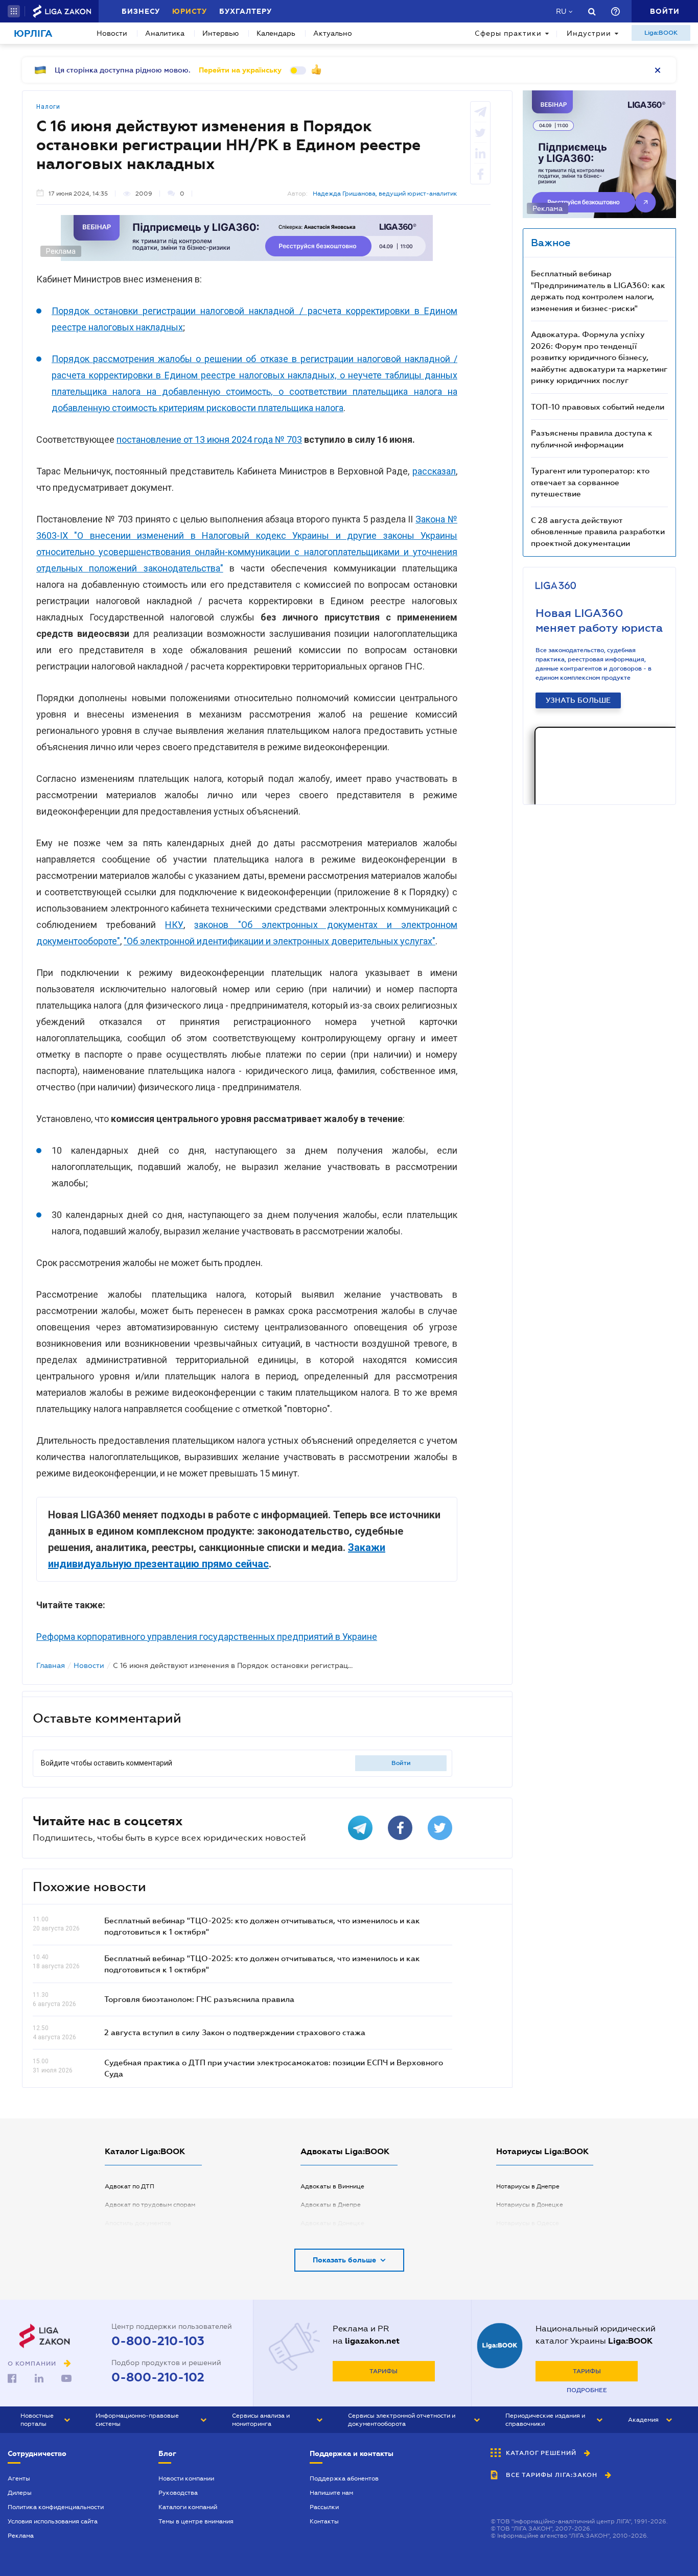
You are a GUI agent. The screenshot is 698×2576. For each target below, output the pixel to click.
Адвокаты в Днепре (331, 2205)
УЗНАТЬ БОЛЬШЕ (578, 700)
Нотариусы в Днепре (528, 2186)
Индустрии (589, 33)
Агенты (19, 2478)
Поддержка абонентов (344, 2478)
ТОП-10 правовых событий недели (598, 407)
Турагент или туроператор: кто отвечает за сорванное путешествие (590, 482)
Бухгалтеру (246, 11)
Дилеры (20, 2493)
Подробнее (587, 2390)
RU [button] (561, 11)
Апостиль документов (138, 2223)
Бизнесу (141, 11)
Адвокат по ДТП (130, 2186)
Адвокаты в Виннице (332, 2186)
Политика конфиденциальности (56, 2507)
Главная (51, 1665)
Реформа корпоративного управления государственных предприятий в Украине (207, 1637)
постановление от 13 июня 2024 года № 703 (209, 439)
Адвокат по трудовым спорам (150, 2205)
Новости (112, 33)
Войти (401, 1763)
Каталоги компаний (188, 2507)
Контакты (324, 2521)
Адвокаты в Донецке (332, 2223)
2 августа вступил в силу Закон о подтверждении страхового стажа (235, 2032)
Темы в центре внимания (196, 2521)
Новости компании (186, 2478)
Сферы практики (508, 33)
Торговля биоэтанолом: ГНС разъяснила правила (199, 1999)
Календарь (276, 33)
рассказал (434, 471)
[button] (14, 11)
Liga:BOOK (661, 33)
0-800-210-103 (158, 2341)
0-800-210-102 (158, 2377)
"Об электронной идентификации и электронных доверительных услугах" (280, 941)
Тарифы (383, 2371)
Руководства (178, 2493)
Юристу (190, 11)
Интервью (220, 33)
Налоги (48, 107)
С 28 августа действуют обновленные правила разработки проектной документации (598, 531)
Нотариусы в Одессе (528, 2223)
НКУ (174, 925)
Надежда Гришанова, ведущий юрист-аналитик (385, 194)
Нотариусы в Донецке (530, 2205)
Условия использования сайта (53, 2521)
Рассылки (324, 2507)
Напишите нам (331, 2493)
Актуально (333, 33)
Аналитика (165, 33)
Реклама (21, 2536)
